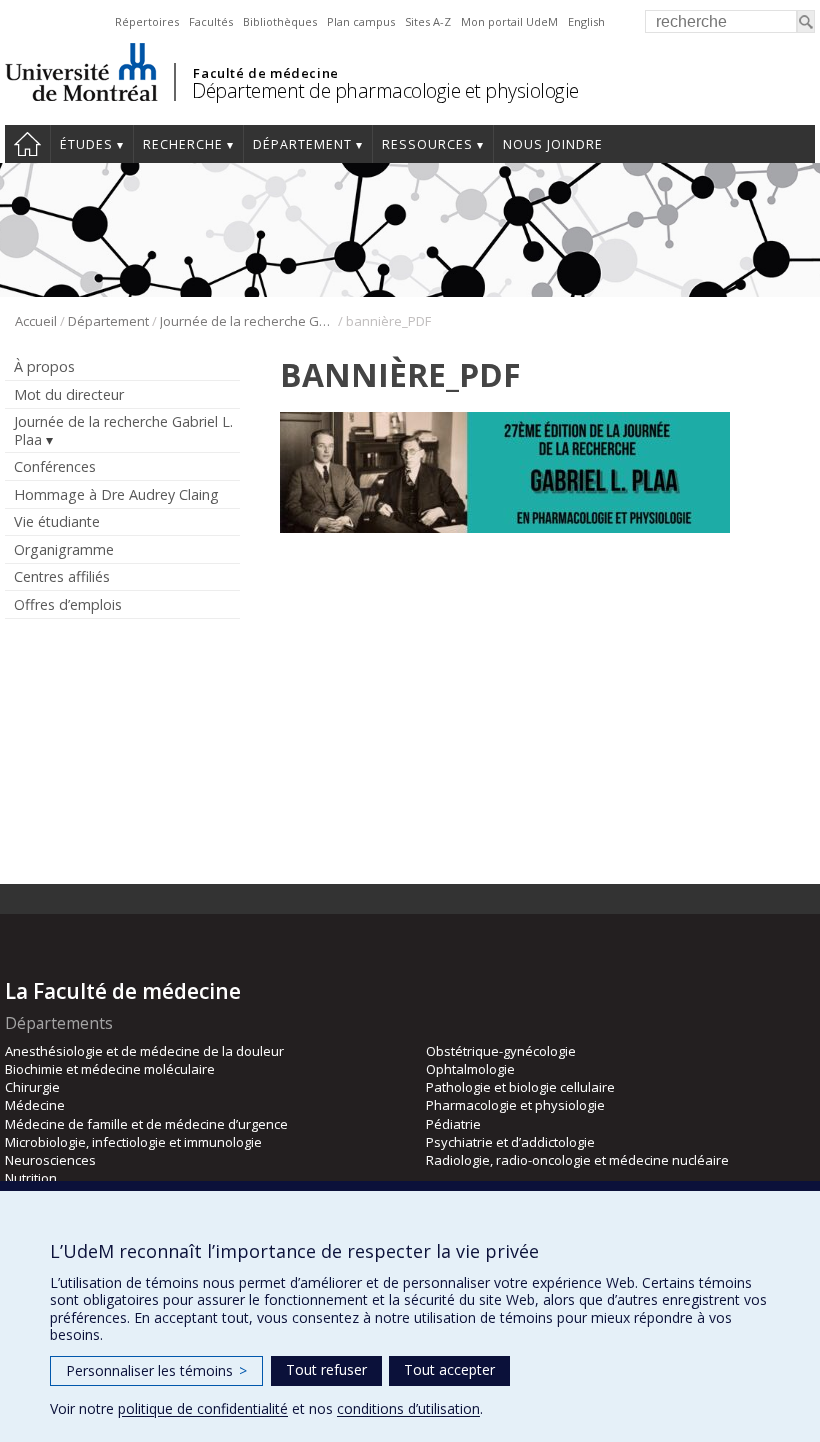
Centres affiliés (62, 576)
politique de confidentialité (203, 1408)
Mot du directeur (69, 394)
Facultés (211, 21)
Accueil (27, 144)
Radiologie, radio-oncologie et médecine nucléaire (577, 1160)
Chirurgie (32, 1087)
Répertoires (147, 21)
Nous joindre (553, 144)
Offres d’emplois (68, 604)
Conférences (55, 466)
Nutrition (31, 1178)
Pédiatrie (453, 1124)
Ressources (427, 144)
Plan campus (361, 21)
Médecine (35, 1105)
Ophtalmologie (470, 1069)
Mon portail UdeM (509, 21)
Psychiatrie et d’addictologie (510, 1142)
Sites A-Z (428, 21)
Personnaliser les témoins (156, 1370)
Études (86, 144)
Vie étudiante (57, 521)
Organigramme (64, 549)
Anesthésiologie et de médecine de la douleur (144, 1051)
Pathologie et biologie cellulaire (520, 1087)
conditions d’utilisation (408, 1408)
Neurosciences (50, 1160)
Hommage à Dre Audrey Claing (116, 494)
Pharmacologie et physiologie (515, 1105)
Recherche (183, 144)
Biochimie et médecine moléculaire (110, 1069)
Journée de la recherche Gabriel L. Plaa (247, 321)
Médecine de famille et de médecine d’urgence (146, 1124)
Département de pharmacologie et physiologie (385, 90)
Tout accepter (449, 1369)
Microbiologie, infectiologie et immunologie (133, 1142)
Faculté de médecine (265, 73)
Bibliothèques (280, 21)
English (586, 21)
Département (302, 144)
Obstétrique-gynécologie (501, 1051)
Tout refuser (326, 1369)
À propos (44, 366)
